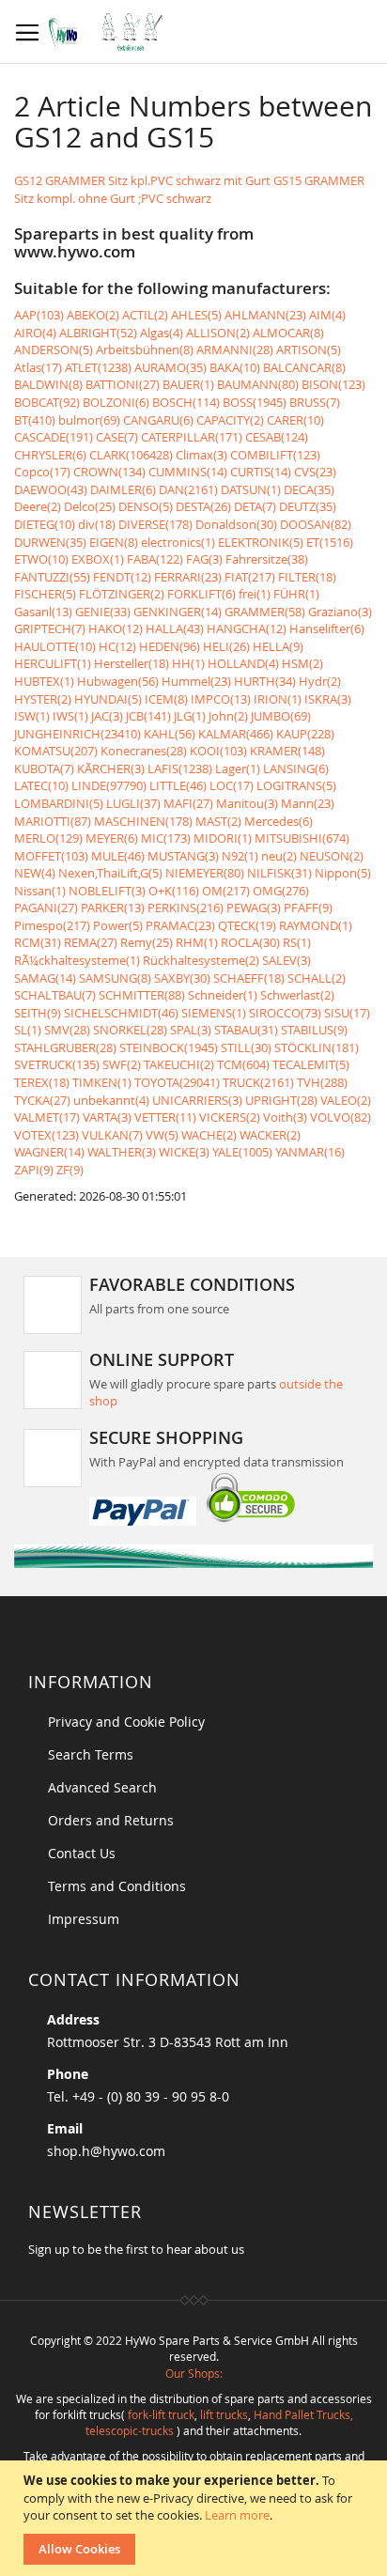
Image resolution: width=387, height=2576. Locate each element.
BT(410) (35, 420)
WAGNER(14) (49, 1152)
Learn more (237, 2515)
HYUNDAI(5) (108, 699)
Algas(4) (162, 333)
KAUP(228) (305, 734)
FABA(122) (155, 559)
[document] (196, 2518)
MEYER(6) (112, 838)
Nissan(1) (40, 891)
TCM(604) (243, 1064)
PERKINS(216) (186, 908)
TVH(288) (322, 1082)
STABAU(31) (246, 1030)
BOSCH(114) (186, 402)
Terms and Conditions (117, 1886)
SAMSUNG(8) (115, 978)
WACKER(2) (270, 1135)
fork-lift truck (161, 2414)
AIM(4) (327, 315)
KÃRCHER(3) (111, 768)
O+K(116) (174, 891)
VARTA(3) (107, 1117)
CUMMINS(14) (188, 472)
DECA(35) (309, 489)
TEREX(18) (42, 1082)
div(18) (97, 524)
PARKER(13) (113, 908)
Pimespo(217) (52, 925)
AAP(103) (39, 315)
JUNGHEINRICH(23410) (77, 734)
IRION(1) (278, 699)
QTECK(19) (247, 925)
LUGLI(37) (133, 803)
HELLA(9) (278, 646)
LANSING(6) (296, 768)
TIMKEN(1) (102, 1082)
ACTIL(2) (145, 315)
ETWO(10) (41, 559)
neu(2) (279, 856)
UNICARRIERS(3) (197, 1100)
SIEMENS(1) (214, 1013)
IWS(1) (70, 716)
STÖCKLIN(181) (317, 1047)
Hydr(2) (320, 681)
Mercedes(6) (279, 821)
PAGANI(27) (46, 908)
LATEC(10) (41, 785)
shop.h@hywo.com (106, 2151)
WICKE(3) (184, 1152)
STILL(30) (246, 1047)
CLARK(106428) (131, 455)
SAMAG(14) (45, 978)
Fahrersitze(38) (267, 559)
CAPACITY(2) (230, 420)
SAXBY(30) (182, 978)
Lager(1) (238, 768)
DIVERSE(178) (155, 524)
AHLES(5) (196, 315)
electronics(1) (178, 542)
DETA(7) (255, 506)
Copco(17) (42, 472)
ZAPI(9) (34, 1170)
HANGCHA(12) (247, 628)
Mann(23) (308, 803)
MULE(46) (118, 856)
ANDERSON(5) (54, 349)
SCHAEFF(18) (249, 978)
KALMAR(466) (236, 734)
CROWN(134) (109, 472)
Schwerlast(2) (297, 995)
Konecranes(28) (144, 751)
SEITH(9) (38, 1013)
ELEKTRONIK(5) (261, 542)
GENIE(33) (103, 612)
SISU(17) (347, 1013)
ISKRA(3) (328, 699)
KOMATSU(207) (56, 751)
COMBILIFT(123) (275, 455)
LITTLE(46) (178, 785)
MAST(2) (218, 821)
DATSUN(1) (251, 489)
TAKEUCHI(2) (179, 1064)
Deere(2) (38, 506)
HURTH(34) (265, 681)
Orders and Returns (111, 1820)
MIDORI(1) (223, 838)
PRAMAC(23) (180, 925)
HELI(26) (226, 646)
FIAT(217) (250, 577)
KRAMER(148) (287, 751)
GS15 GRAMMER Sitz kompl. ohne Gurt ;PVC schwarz (189, 189)
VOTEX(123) (46, 1135)
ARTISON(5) (309, 349)
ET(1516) (330, 542)
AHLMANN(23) (265, 315)
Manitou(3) (247, 803)
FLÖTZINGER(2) (122, 594)
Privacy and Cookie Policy (126, 1722)
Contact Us (82, 1853)
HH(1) (188, 663)
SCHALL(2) (317, 978)
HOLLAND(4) (243, 663)
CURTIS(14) (261, 472)
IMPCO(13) (221, 699)
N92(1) (240, 856)
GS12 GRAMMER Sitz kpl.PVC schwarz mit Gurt (142, 180)
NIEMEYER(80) (205, 873)
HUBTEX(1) (44, 681)
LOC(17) (232, 785)
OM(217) (226, 891)
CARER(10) (295, 420)
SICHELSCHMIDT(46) (121, 1013)
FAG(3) (204, 559)
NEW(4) (35, 873)
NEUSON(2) (332, 856)
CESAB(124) (277, 437)
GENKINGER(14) (178, 612)
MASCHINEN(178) (143, 821)
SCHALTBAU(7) (55, 995)
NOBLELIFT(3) (107, 891)
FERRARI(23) (188, 577)
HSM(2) (302, 663)
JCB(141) (148, 716)
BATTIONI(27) (123, 384)
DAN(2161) (188, 489)
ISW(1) (32, 716)
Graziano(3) (340, 612)
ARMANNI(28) (235, 349)
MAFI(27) (188, 803)
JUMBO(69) (281, 716)
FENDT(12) (122, 577)
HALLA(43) (175, 628)
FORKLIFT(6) (201, 594)
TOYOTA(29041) (177, 1082)
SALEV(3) (286, 960)
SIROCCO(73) (285, 1013)
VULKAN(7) (112, 1135)
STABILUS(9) (314, 1030)
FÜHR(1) (296, 594)
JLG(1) (190, 716)
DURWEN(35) (50, 542)
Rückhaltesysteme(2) (201, 960)
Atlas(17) (38, 367)
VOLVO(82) (341, 1117)
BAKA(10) (235, 367)
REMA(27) (91, 942)
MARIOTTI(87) (53, 821)
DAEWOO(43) (51, 489)
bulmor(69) (89, 420)
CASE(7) (117, 437)
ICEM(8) (166, 699)
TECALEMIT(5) (311, 1064)
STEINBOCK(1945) (169, 1047)
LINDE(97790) (109, 785)
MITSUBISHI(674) (302, 838)
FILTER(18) (307, 577)
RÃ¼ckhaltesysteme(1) (77, 960)
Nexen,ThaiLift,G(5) (110, 873)
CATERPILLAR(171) (192, 437)
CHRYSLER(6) (50, 455)
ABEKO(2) (93, 315)
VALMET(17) (47, 1117)
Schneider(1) (223, 995)
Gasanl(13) (43, 612)
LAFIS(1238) (180, 768)
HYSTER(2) (43, 699)
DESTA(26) (203, 506)
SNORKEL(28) (130, 1030)
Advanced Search (102, 1787)
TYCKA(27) (42, 1100)
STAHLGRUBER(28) (65, 1047)
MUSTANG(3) (183, 856)
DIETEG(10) (45, 524)
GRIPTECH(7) (50, 628)
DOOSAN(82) (316, 524)
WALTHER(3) (122, 1152)
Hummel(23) (196, 681)
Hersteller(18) (132, 663)
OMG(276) (281, 891)
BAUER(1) (188, 384)
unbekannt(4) (111, 1100)
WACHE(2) (209, 1135)
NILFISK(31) (279, 873)
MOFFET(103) (51, 856)
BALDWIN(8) (48, 384)
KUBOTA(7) (44, 768)
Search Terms (91, 1754)
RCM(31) (38, 942)
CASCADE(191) (54, 437)
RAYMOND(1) (316, 925)
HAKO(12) (116, 628)
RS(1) (297, 942)
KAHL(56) (170, 734)
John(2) (228, 716)
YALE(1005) (242, 1152)
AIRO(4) (35, 333)
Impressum (84, 1919)
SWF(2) (122, 1064)
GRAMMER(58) (265, 612)
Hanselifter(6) (327, 628)
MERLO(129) (48, 838)
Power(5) (118, 925)
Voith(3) (285, 1117)
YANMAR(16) (310, 1152)
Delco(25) (90, 506)
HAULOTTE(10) (55, 646)
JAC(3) (107, 716)
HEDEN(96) (170, 646)
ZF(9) (70, 1170)
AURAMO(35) (170, 367)
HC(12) (117, 646)
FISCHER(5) (45, 594)
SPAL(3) (191, 1030)
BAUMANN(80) (258, 384)
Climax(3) (201, 455)
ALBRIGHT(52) (98, 333)
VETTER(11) (165, 1117)
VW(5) (162, 1135)
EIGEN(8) (114, 542)
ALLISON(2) (218, 333)
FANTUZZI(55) (52, 577)
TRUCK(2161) (258, 1082)
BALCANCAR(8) (304, 367)
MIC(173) (166, 838)
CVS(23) (315, 472)
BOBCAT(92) (47, 402)
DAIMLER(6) (123, 489)
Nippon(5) (343, 873)
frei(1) (255, 594)
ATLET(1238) (98, 367)
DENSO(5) (146, 506)
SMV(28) (67, 1030)
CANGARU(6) (158, 420)
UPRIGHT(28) (281, 1100)
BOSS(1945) (255, 402)
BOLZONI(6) (116, 402)
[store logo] (110, 32)
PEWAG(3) (254, 908)
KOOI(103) (218, 751)
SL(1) (28, 1030)
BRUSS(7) (315, 402)
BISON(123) (333, 384)
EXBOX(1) (98, 559)
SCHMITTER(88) (142, 995)
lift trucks (224, 2414)
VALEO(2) (346, 1100)
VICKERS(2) (230, 1117)
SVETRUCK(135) (57, 1064)
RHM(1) (197, 942)
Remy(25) (147, 942)
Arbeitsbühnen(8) (145, 349)
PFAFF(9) (308, 908)
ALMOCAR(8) (288, 333)
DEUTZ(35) (308, 506)
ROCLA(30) (250, 942)
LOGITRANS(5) (296, 785)
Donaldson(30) (236, 524)
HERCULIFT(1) (53, 663)
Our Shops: (194, 2373)
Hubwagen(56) (118, 681)
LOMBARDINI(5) (59, 803)
